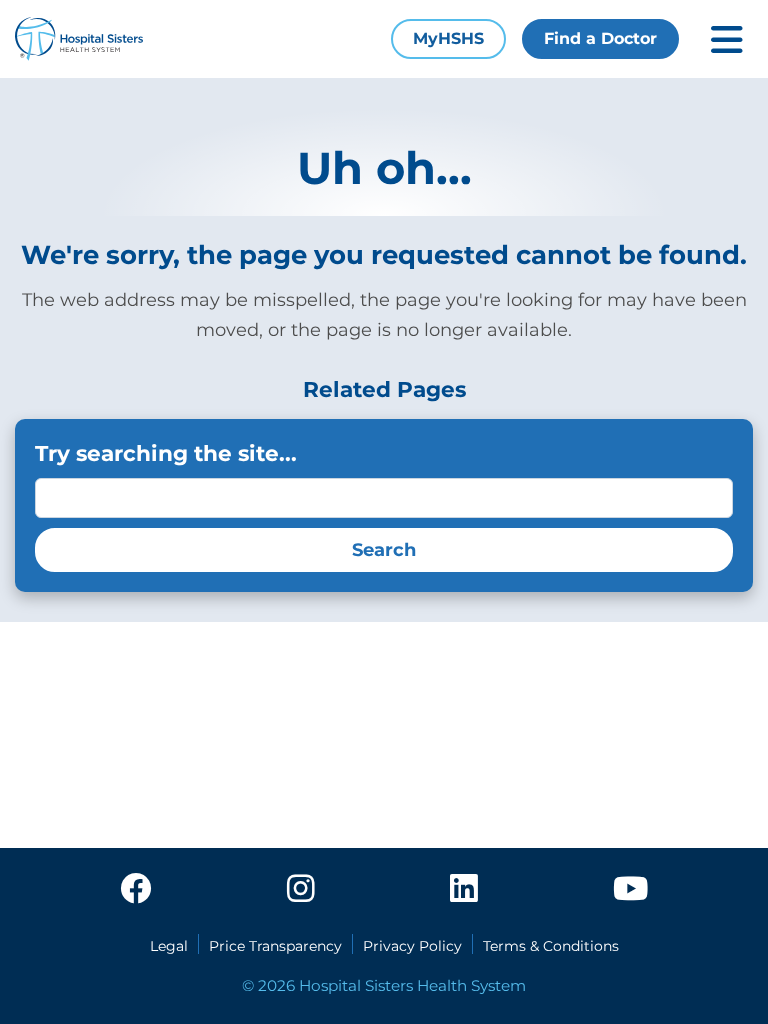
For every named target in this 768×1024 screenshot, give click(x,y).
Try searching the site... (166, 453)
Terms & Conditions (551, 946)
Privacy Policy (412, 946)
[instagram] (301, 890)
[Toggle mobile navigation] (727, 39)
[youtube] (630, 890)
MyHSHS (448, 38)
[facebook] (136, 890)
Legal (169, 946)
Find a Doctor (600, 38)
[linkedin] (464, 890)
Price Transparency (275, 946)
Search (384, 550)
